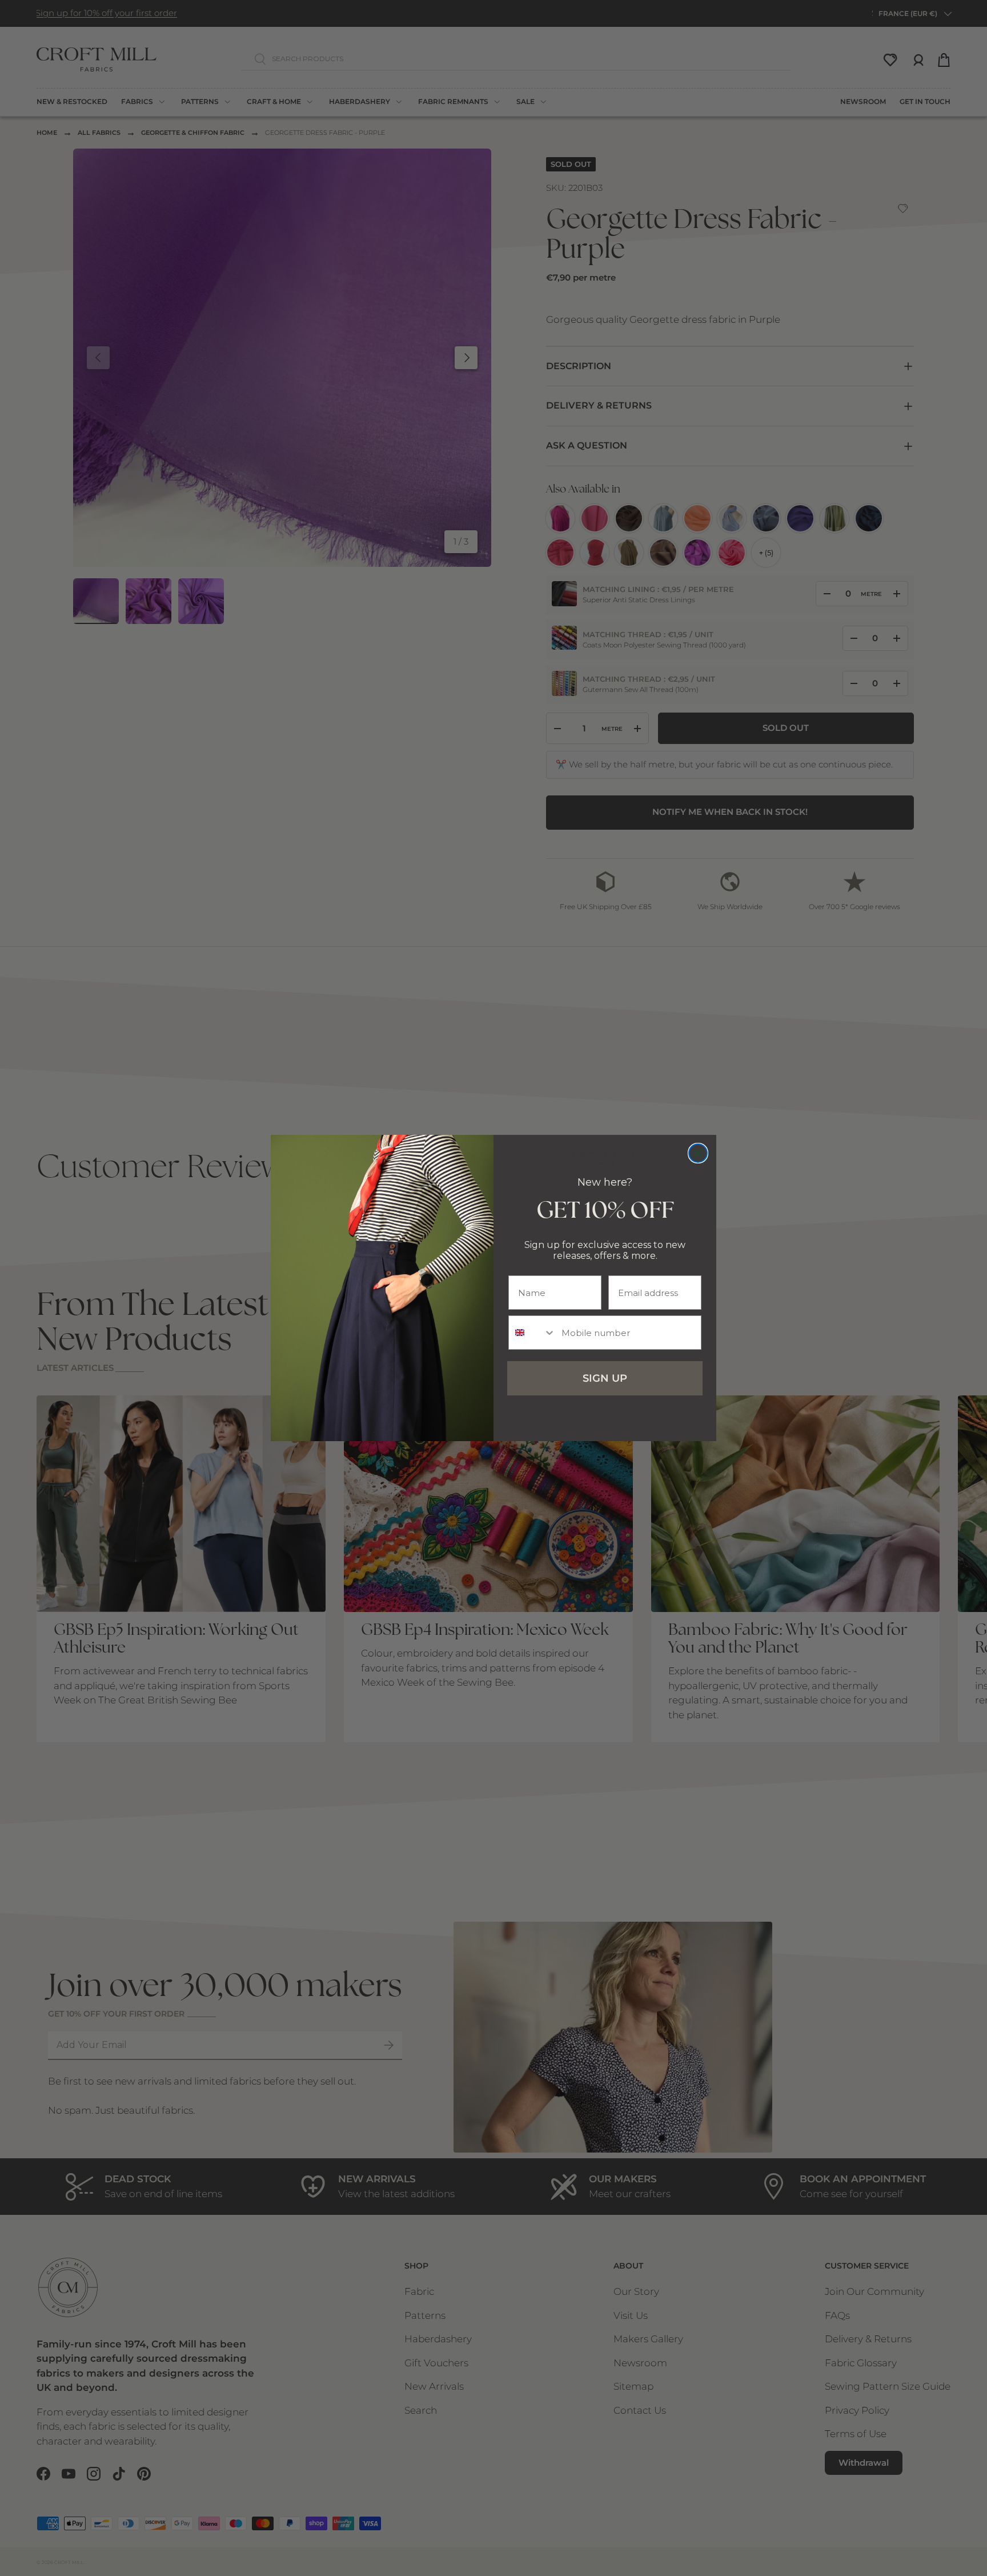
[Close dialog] (698, 1153)
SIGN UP (605, 1378)
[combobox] (532, 1333)
